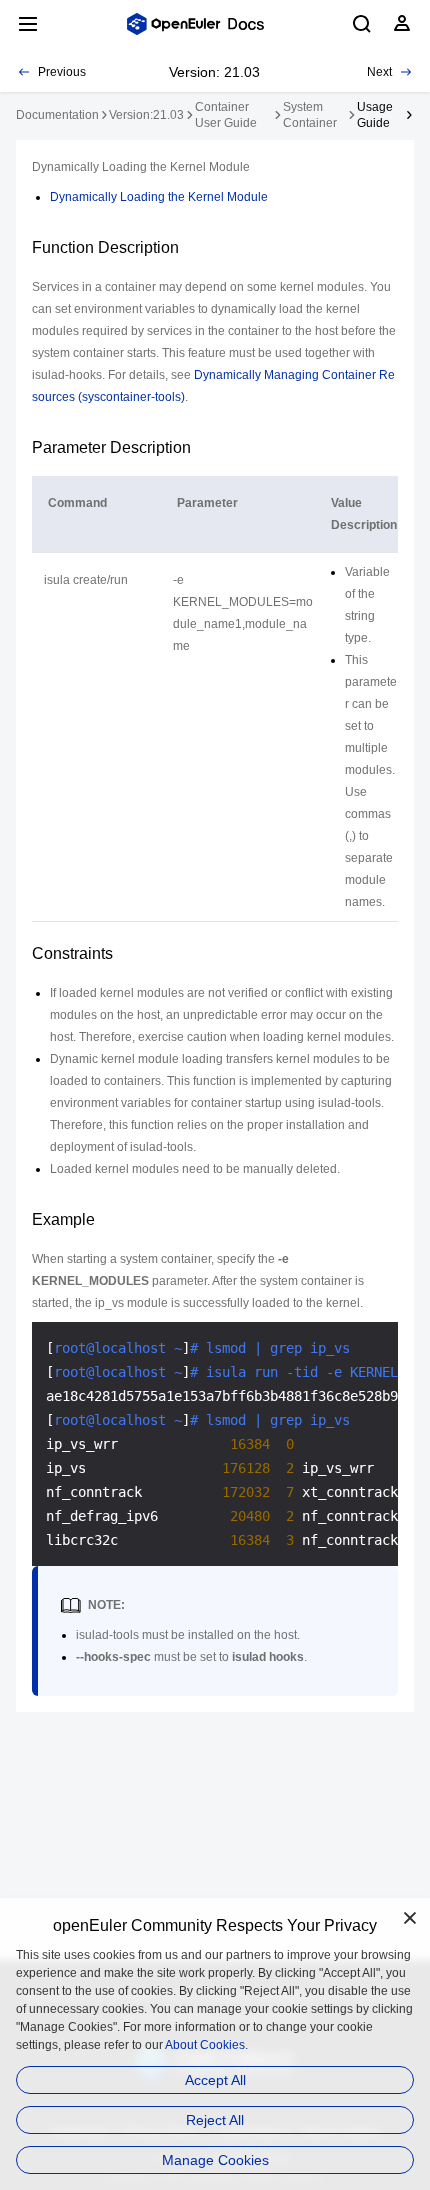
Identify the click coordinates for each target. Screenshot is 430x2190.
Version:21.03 (146, 115)
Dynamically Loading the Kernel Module (159, 197)
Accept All (215, 2080)
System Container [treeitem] (310, 115)
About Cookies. (206, 2045)
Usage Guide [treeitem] (375, 115)
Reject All (215, 2120)
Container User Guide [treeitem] (226, 115)
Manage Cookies (215, 2160)
